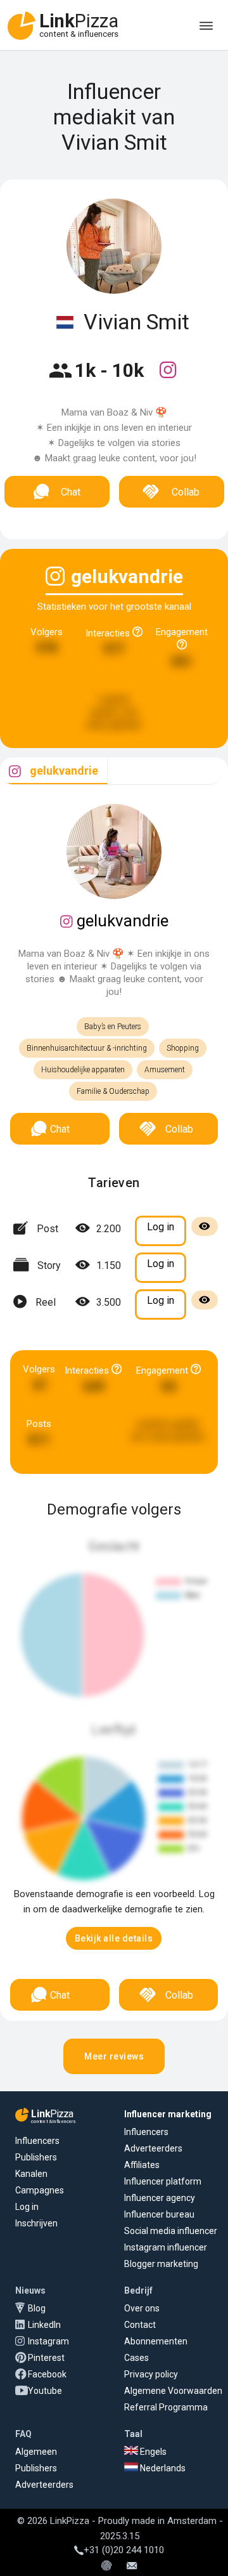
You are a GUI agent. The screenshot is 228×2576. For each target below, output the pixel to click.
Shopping (183, 1048)
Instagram (48, 2341)
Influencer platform (163, 2181)
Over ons (142, 2308)
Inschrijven (36, 2223)
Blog (37, 2308)
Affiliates (142, 2165)
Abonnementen (156, 2341)
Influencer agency (160, 2198)
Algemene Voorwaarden (173, 2391)
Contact (140, 2325)
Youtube (45, 2391)
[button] (114, 1938)
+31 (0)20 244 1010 (124, 2550)
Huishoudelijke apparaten (83, 1070)
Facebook (47, 2374)
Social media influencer (171, 2231)
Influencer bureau (159, 2214)
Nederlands (162, 2468)
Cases (136, 2358)
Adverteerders (153, 2148)
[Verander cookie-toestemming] (106, 2566)
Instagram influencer (166, 2247)
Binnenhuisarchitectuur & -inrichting (87, 1048)
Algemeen (36, 2452)
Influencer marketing (168, 2114)
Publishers (36, 2157)
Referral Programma (166, 2407)
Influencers (37, 2141)
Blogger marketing (161, 2264)
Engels (152, 2452)
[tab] (54, 771)
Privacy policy (151, 2374)
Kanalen (31, 2174)
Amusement (165, 1070)
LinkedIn (44, 2325)
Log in (27, 2207)
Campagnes (40, 2190)
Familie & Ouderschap (113, 1091)
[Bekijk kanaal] (168, 378)
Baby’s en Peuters (113, 1027)
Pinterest (46, 2358)
